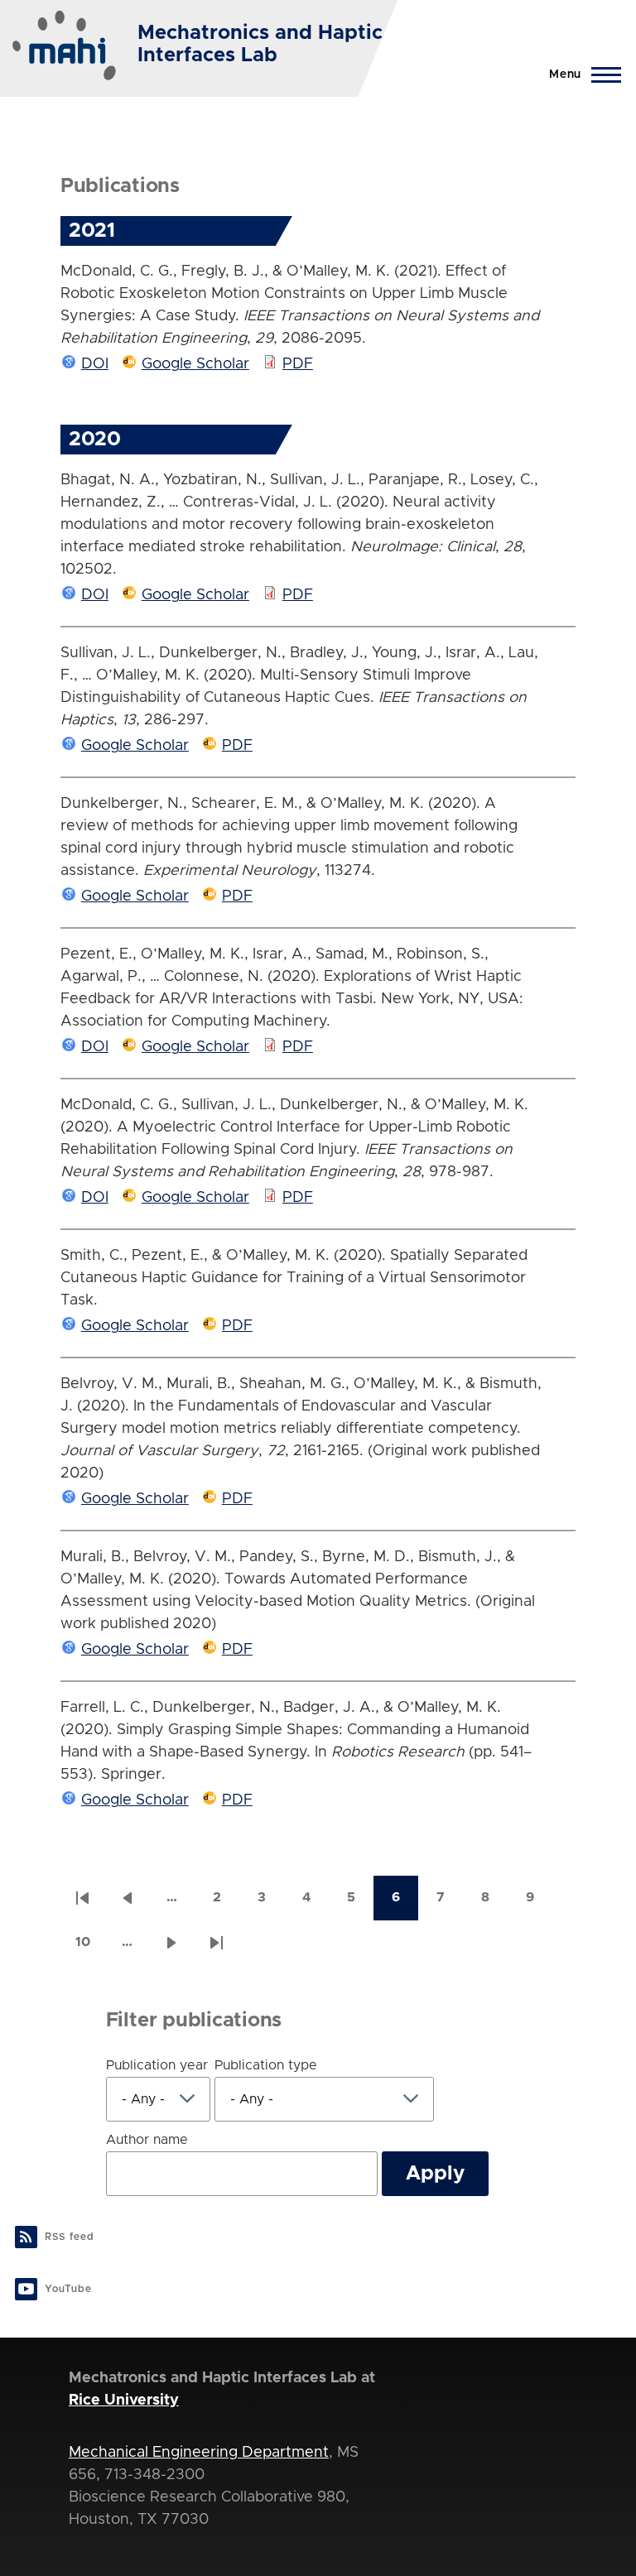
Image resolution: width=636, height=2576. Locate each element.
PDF (298, 364)
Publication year (157, 2065)
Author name (147, 2140)
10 (90, 1947)
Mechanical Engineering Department (199, 2453)
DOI (95, 364)
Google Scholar (195, 364)
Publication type (266, 2065)
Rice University (124, 2401)
